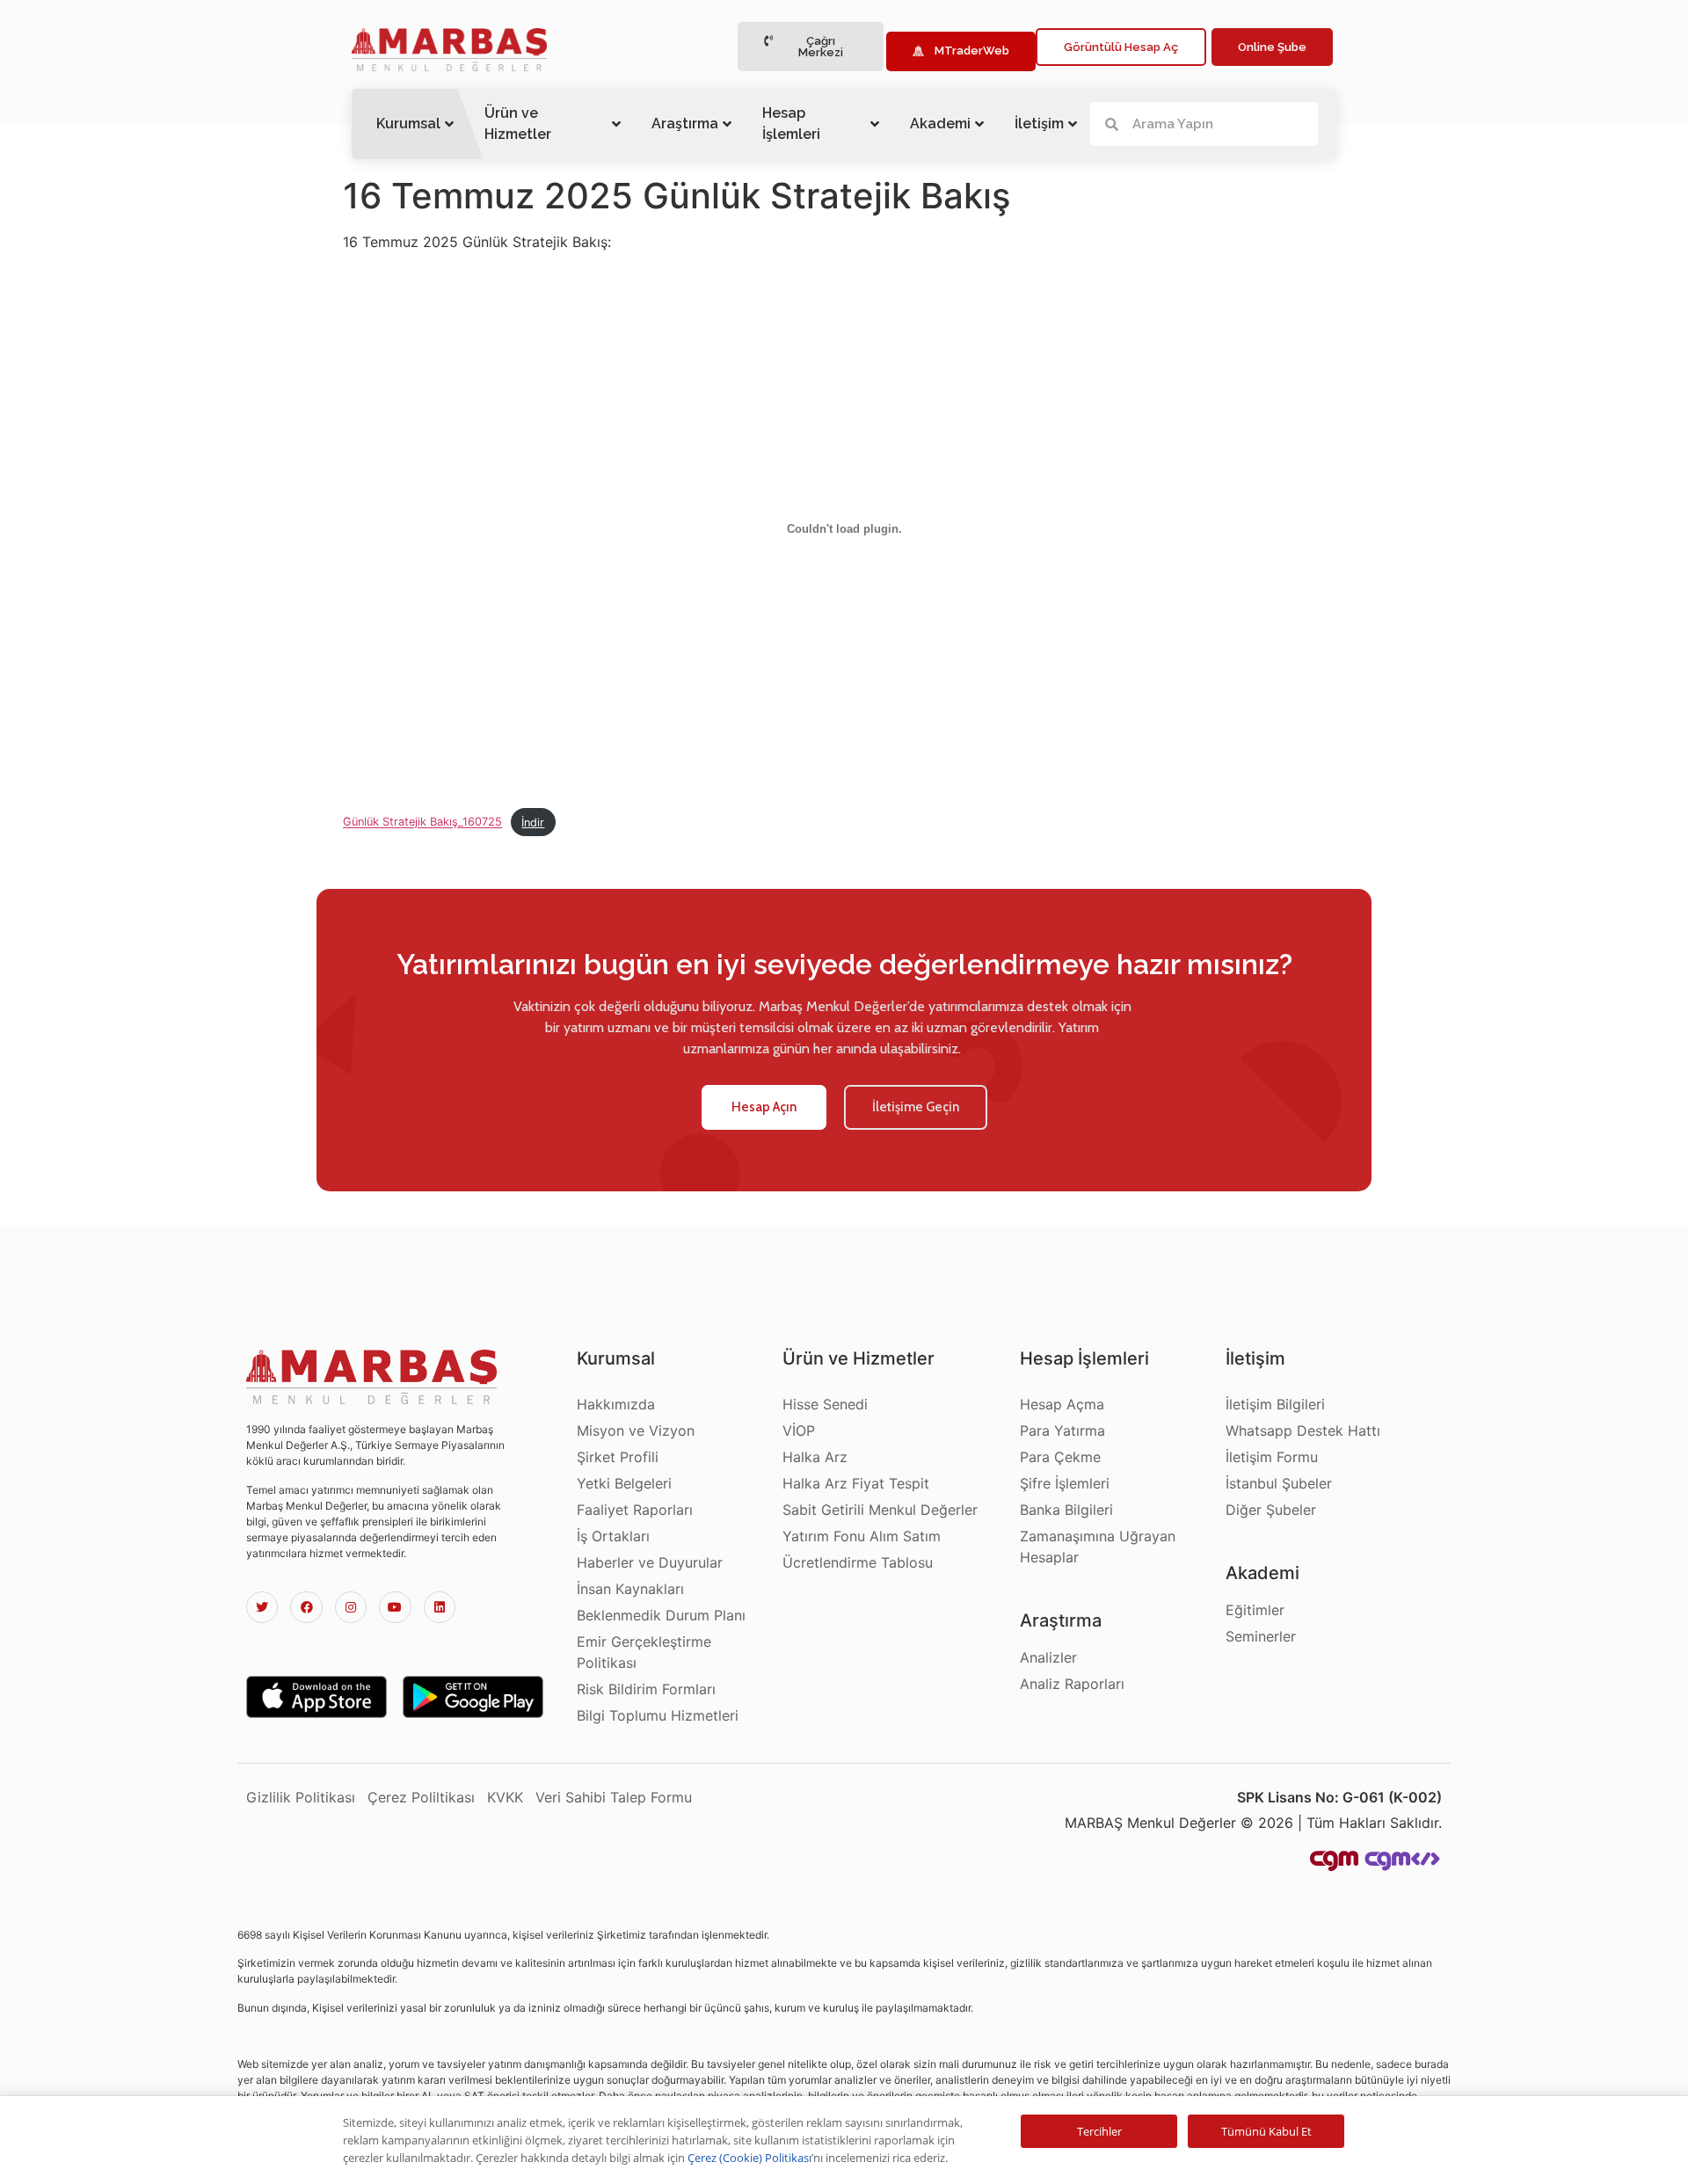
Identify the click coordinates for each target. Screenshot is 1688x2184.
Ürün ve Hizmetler (518, 124)
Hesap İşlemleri (791, 124)
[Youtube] (395, 1607)
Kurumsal (408, 124)
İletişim (1039, 124)
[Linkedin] (440, 1607)
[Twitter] (262, 1607)
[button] (811, 47)
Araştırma (685, 124)
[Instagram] (351, 1607)
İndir (533, 823)
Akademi (940, 124)
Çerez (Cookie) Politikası (749, 2158)
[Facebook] (306, 1607)
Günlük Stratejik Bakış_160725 (422, 823)
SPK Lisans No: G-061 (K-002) (1339, 1797)
